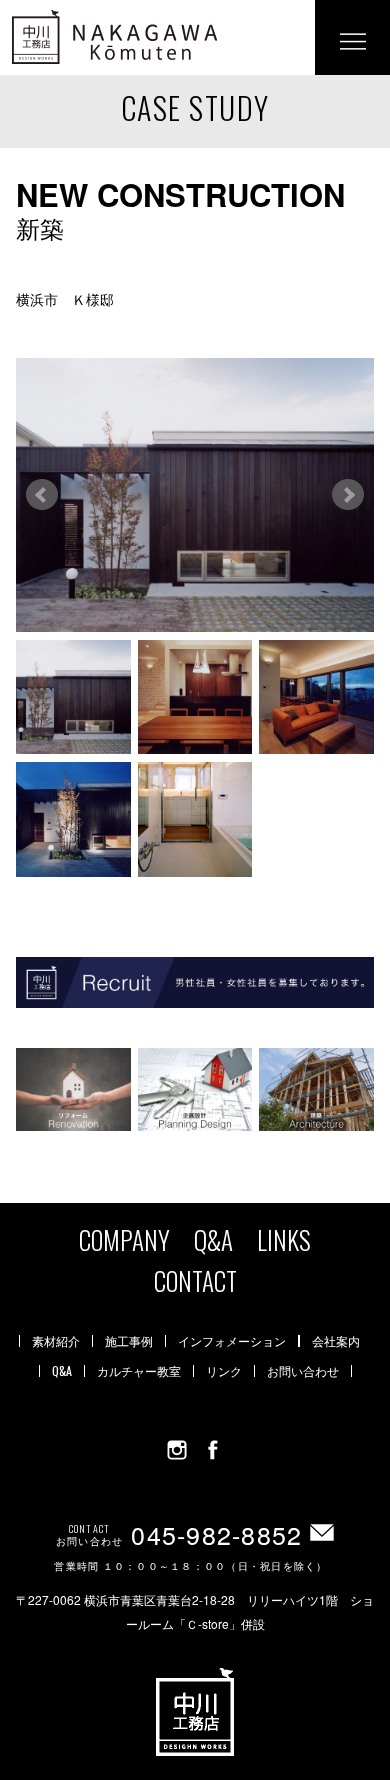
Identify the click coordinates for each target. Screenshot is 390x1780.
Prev (42, 495)
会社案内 (336, 1341)
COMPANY (124, 1239)
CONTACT (195, 1280)
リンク (224, 1371)
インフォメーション (232, 1341)
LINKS (284, 1239)
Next (348, 495)
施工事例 (129, 1341)
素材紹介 (56, 1341)
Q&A (213, 1239)
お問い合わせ (303, 1371)
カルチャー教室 (139, 1371)
